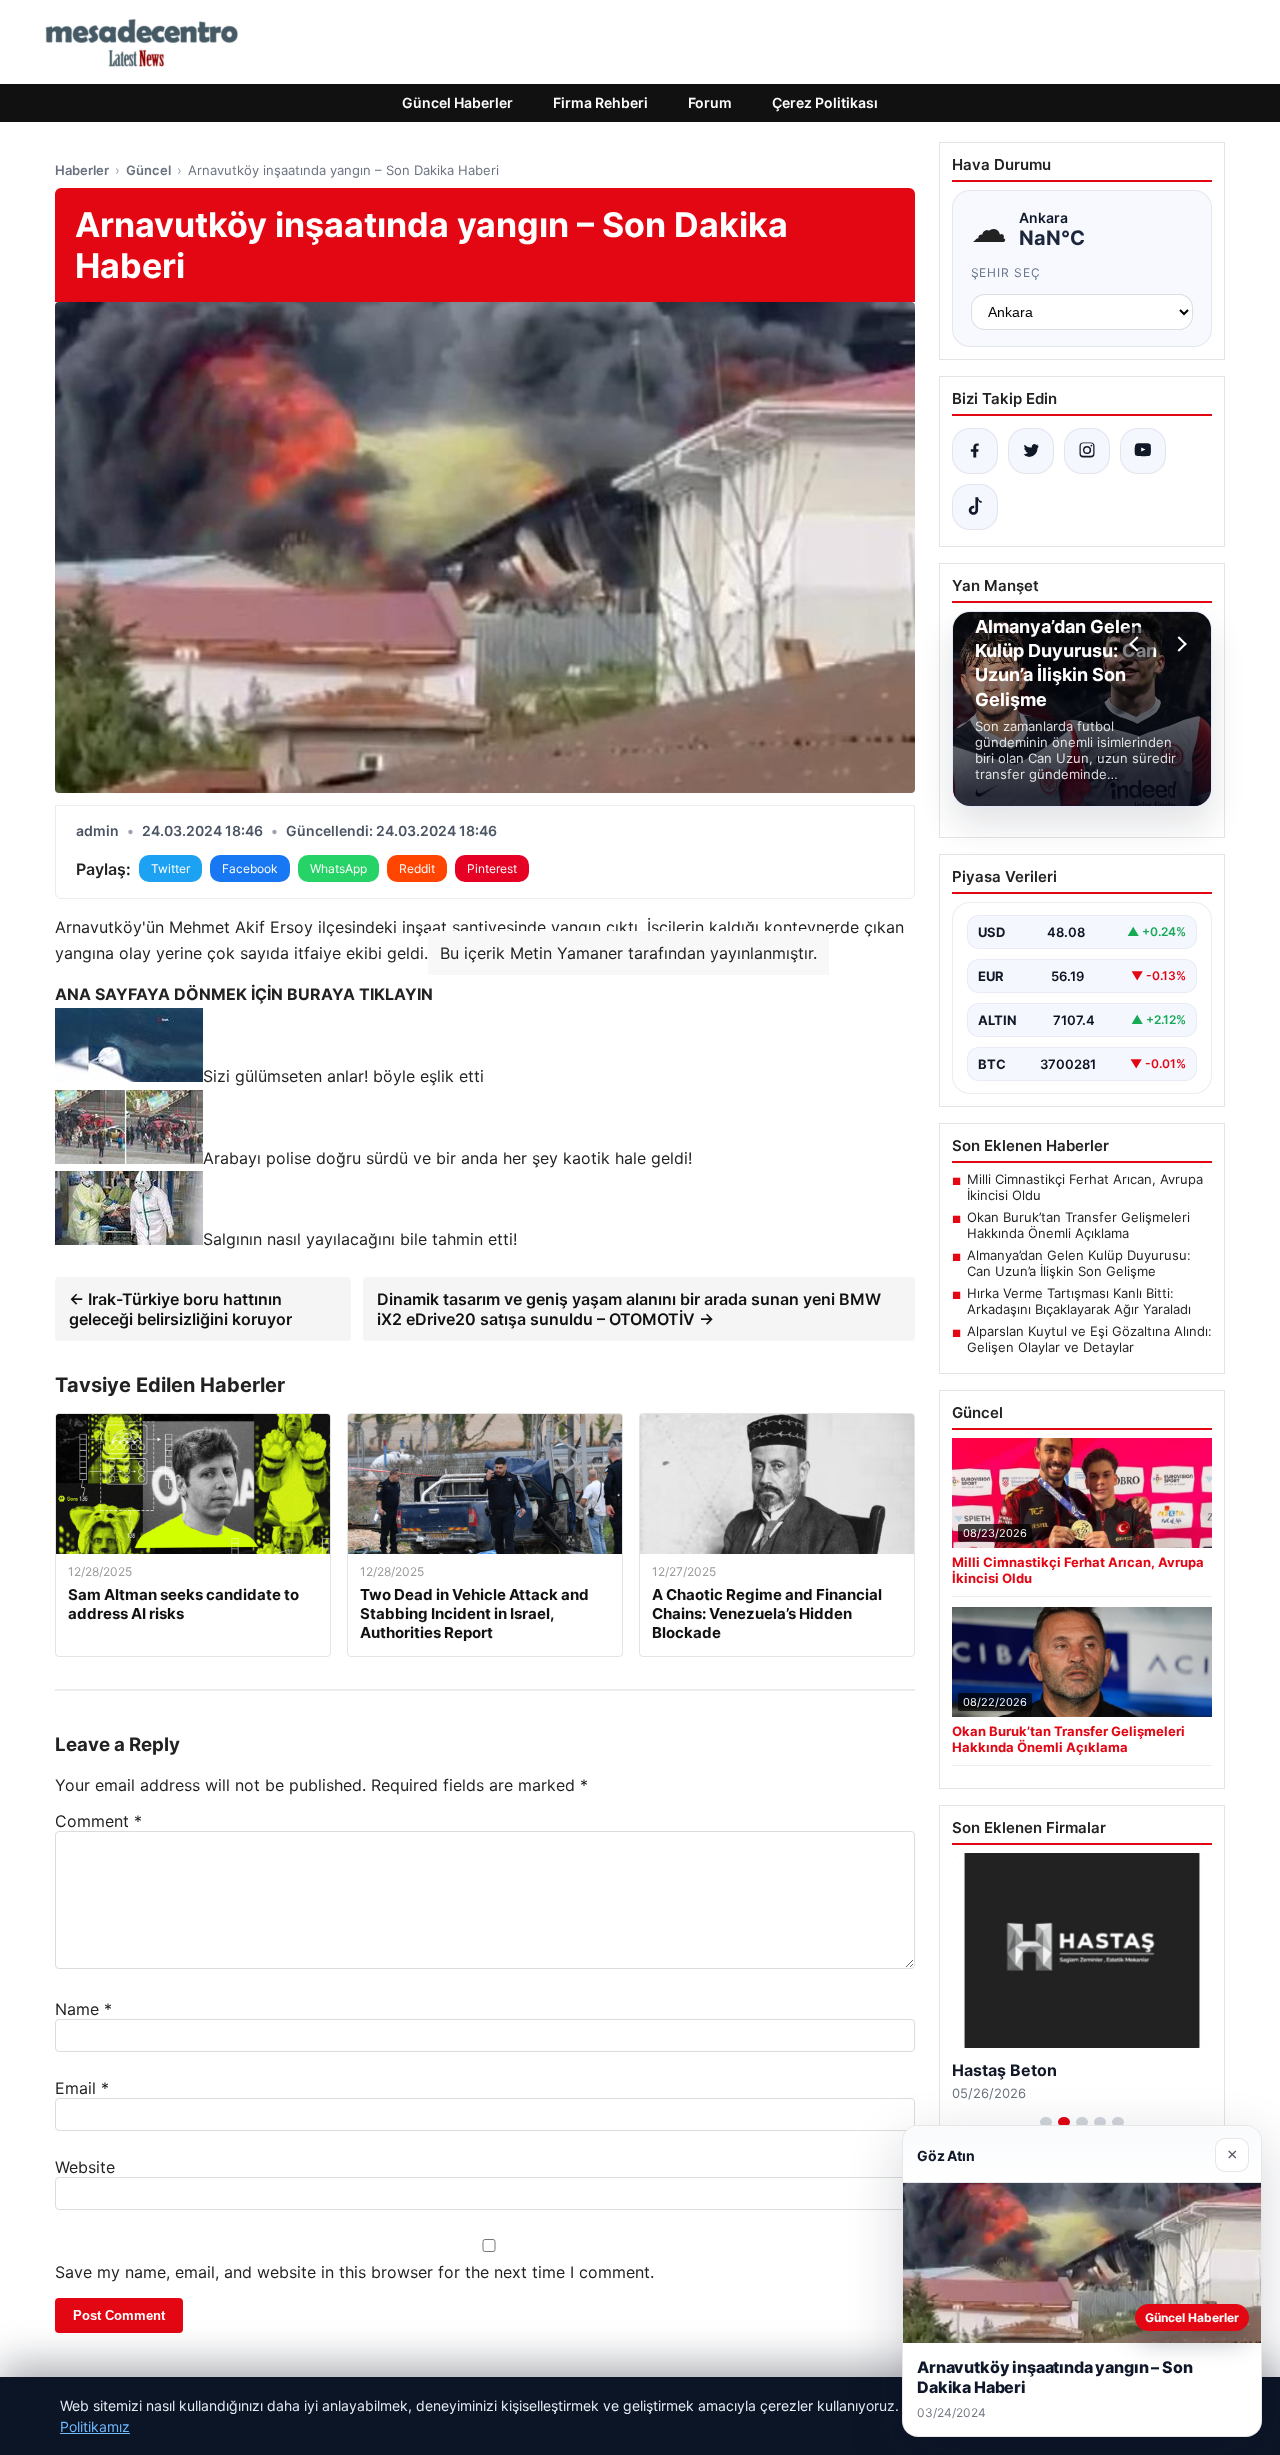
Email (82, 2088)
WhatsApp (338, 868)
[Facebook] (975, 451)
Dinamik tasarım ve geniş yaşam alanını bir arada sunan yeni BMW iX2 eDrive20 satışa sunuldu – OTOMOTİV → (629, 1309)
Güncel (148, 170)
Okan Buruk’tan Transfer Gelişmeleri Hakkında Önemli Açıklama (1078, 1225)
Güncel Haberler (457, 102)
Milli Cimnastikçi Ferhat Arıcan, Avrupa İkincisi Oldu (1085, 1187)
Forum (710, 102)
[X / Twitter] (1031, 451)
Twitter (170, 868)
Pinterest (492, 868)
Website (85, 2167)
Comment (98, 1821)
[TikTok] (975, 507)
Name (83, 2009)
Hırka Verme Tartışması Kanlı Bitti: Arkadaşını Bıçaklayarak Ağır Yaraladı (1079, 1301)
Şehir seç (1006, 272)
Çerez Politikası (825, 102)
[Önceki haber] (1137, 644)
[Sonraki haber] (1179, 644)
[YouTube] (1143, 451)
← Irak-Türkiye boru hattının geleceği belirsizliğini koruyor (180, 1309)
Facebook (250, 868)
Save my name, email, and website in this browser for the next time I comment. (354, 2272)
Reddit (417, 868)
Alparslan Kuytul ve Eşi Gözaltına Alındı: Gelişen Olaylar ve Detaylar (1089, 1339)
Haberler (82, 170)
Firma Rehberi (600, 102)
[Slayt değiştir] (1046, 2122)
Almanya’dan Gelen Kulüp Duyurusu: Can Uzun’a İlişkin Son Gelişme (1079, 1263)
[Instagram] (1087, 451)
